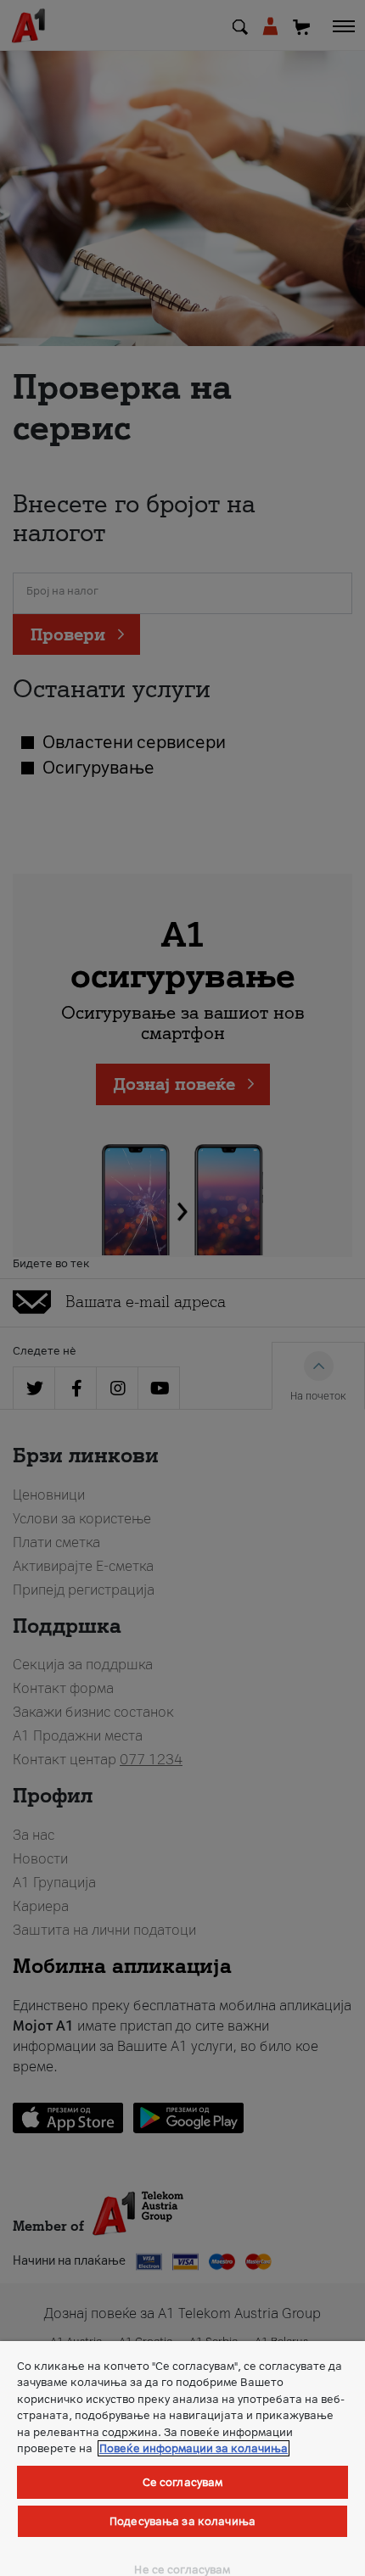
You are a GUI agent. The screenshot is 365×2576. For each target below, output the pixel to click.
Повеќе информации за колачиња (194, 2448)
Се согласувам (183, 2482)
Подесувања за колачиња (182, 2521)
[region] (182, 2459)
